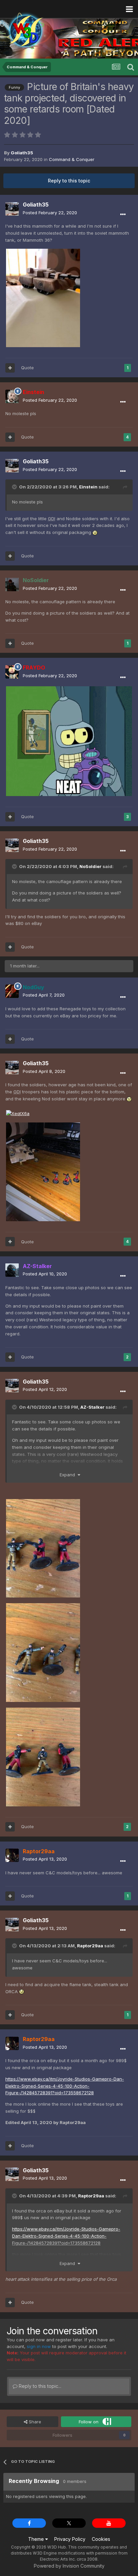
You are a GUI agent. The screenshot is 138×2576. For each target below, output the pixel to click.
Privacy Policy (70, 2539)
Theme (37, 2539)
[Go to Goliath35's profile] (12, 209)
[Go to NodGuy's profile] (12, 991)
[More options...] (123, 215)
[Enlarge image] (69, 741)
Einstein (88, 487)
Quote (27, 368)
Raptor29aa (90, 1946)
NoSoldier (90, 866)
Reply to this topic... (39, 2386)
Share (34, 2422)
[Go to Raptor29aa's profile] (12, 1855)
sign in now (39, 2346)
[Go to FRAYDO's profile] (12, 672)
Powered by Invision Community (69, 2566)
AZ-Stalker (92, 1407)
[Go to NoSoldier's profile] (12, 584)
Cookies (101, 2539)
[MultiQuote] (10, 368)
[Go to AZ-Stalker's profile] (12, 1270)
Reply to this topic (69, 181)
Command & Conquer (72, 159)
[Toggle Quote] (15, 487)
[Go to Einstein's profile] (12, 396)
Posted (50, 213)
